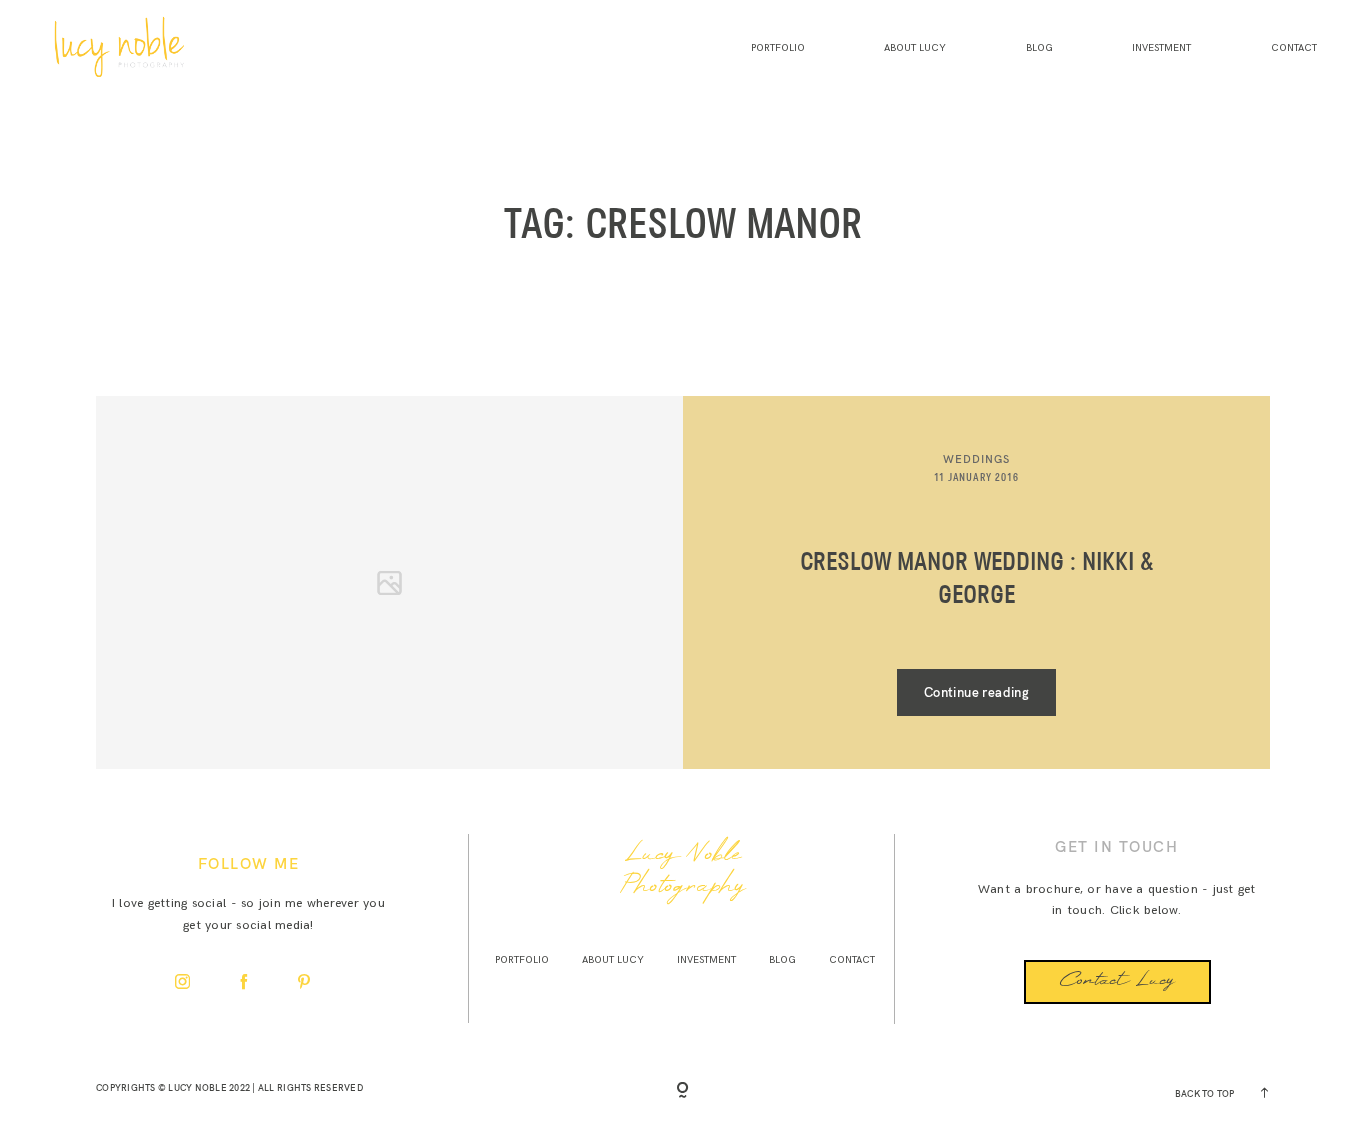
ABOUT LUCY (915, 48)
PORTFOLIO (778, 48)
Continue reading (976, 692)
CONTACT (1294, 48)
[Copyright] (683, 1091)
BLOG (1039, 48)
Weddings (977, 459)
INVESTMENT (1161, 48)
